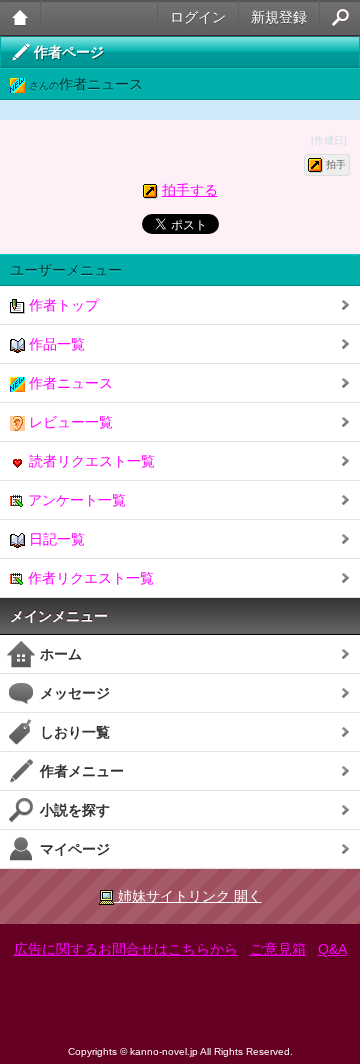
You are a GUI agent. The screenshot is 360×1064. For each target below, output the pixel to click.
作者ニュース (69, 383)
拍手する (190, 190)
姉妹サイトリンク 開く (188, 896)
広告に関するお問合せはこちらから (126, 949)
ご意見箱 (278, 949)
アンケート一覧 (75, 500)
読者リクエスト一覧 (90, 461)
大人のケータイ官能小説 (20, 17)
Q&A (332, 949)
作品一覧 (55, 344)
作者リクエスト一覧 (89, 578)
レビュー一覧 (69, 422)
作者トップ (62, 305)
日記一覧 (55, 539)
